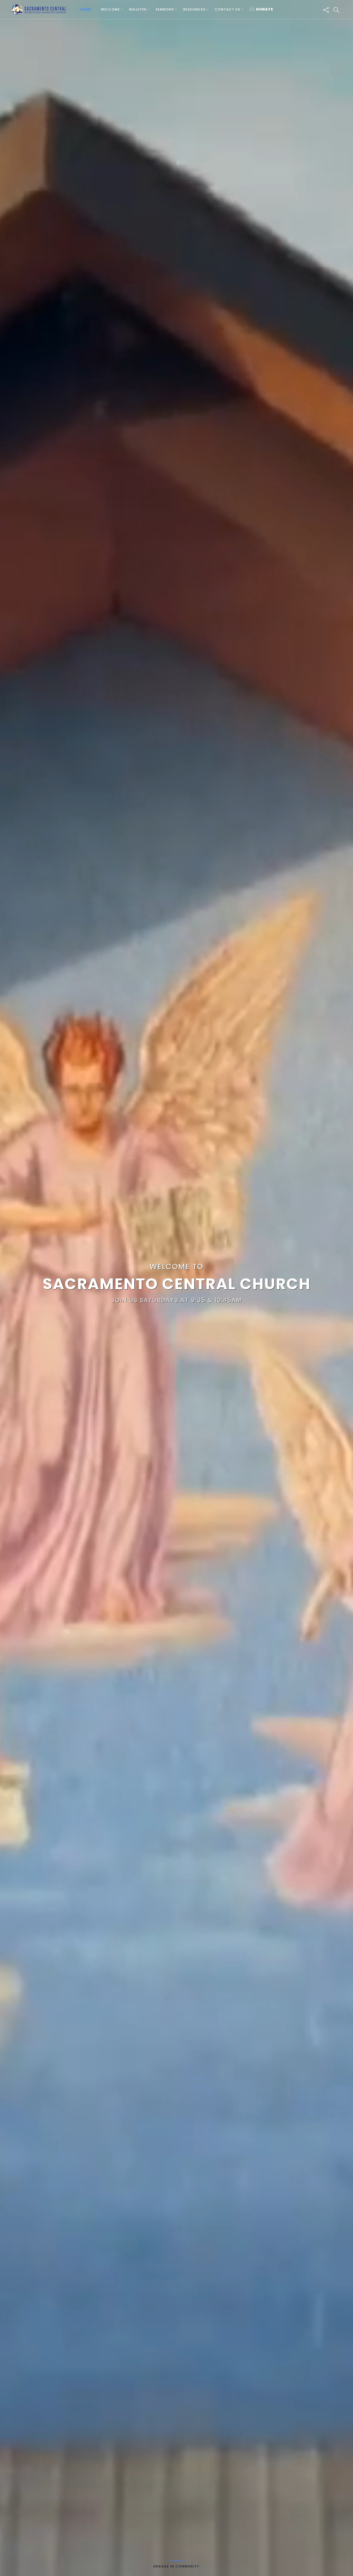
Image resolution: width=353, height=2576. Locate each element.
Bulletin (138, 9)
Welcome (110, 9)
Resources (194, 9)
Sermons (165, 9)
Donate (265, 9)
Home (86, 9)
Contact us (227, 9)
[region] (177, 1288)
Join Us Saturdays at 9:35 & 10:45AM (177, 1300)
